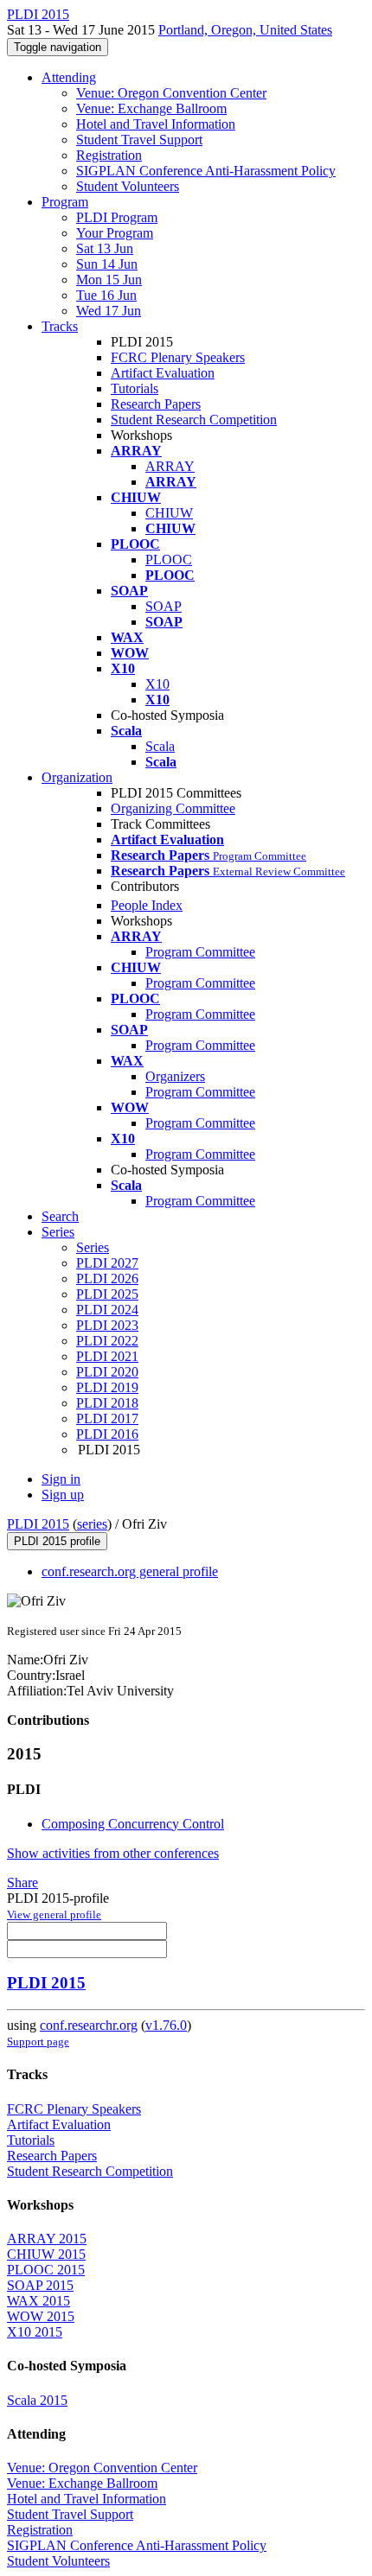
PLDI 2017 (107, 1418)
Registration (109, 155)
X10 (157, 684)
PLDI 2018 (107, 1403)
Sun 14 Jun (107, 264)
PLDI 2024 (107, 1310)
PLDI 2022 (107, 1341)
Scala (160, 746)
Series (93, 1247)
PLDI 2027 (107, 1263)
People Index (147, 905)
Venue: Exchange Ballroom (151, 108)
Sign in (61, 1479)
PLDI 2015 (38, 1524)
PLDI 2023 (107, 1325)
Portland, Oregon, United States (245, 30)
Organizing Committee (173, 808)
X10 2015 (35, 2332)
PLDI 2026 (107, 1278)
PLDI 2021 (107, 1356)
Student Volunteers (128, 186)
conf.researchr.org (89, 2025)
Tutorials (135, 388)
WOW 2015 (41, 2316)
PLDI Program (117, 217)
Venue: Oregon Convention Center (171, 93)
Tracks (60, 326)
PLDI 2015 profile (57, 1541)
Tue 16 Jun (106, 295)
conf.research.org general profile (130, 1571)
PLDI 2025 (107, 1294)
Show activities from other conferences (113, 1853)
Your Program (115, 233)
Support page (38, 2042)
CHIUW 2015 (46, 2254)
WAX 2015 (38, 2301)
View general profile (54, 1915)
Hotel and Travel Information (156, 124)
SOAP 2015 (40, 2285)
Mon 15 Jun (109, 280)
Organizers (175, 1076)
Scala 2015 (37, 2400)
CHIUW (169, 513)
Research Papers (156, 404)
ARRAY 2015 (47, 2239)
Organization (77, 777)
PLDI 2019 (107, 1387)
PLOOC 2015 (46, 2270)
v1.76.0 (166, 2025)
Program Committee (200, 952)
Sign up (63, 1495)
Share (22, 1883)
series (92, 1524)
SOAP (164, 606)
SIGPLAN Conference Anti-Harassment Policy (206, 171)
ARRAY (170, 466)
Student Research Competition (194, 420)
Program (65, 202)
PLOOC (169, 560)
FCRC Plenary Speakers (178, 357)
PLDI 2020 (107, 1372)
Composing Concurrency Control (133, 1824)
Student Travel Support (139, 140)
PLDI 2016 (107, 1434)
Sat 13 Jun (105, 248)
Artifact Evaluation (163, 373)
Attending (69, 77)
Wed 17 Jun (109, 311)
